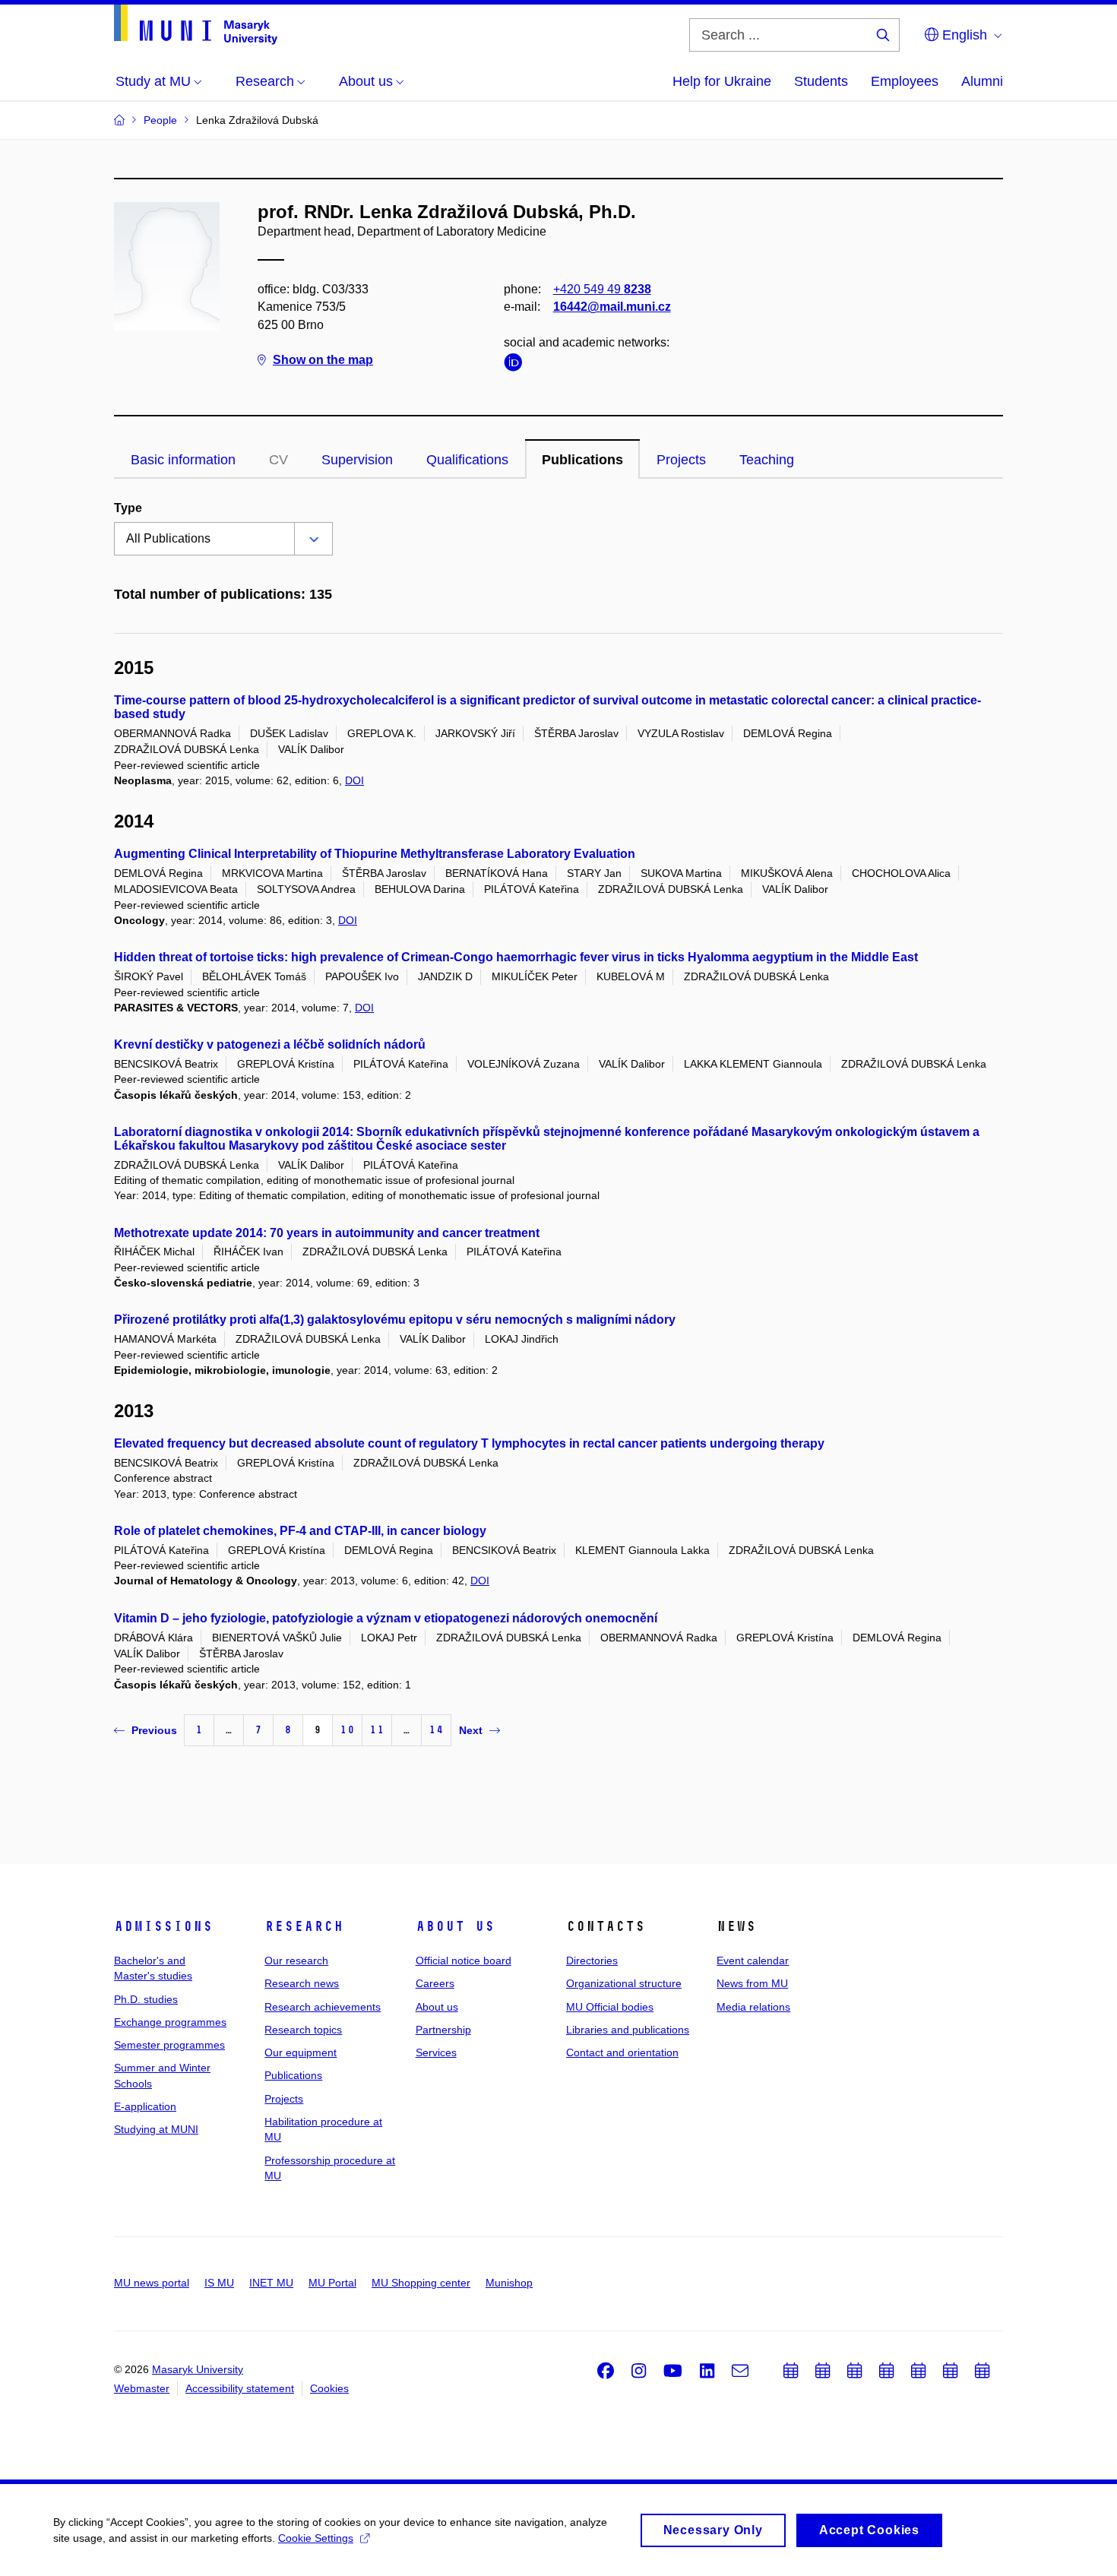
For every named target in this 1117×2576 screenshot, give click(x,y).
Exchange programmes (170, 2022)
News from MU (752, 1983)
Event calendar (753, 1960)
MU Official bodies (610, 2007)
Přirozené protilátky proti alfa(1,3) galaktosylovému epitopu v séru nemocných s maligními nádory (395, 1320)
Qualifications (467, 460)
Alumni (982, 81)
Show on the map (323, 360)
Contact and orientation (622, 2052)
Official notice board (464, 1960)
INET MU (271, 2283)
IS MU (219, 2283)
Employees (905, 81)
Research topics (303, 2030)
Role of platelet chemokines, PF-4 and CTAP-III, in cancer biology (300, 1531)
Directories (592, 1960)
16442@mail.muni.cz (612, 307)
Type (128, 508)
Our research (296, 1960)
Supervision (357, 460)
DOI (354, 780)
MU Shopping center (421, 2283)
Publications (582, 460)
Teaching (767, 460)
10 (347, 1730)
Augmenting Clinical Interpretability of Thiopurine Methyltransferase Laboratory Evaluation (375, 854)
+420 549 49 (602, 289)
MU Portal (332, 2283)
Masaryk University (198, 2369)
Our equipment (301, 2052)
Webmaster (142, 2388)
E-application (145, 2106)
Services (436, 2052)
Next (471, 1730)
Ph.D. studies (146, 1999)
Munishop (509, 2283)
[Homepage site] (196, 25)
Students (821, 81)
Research (304, 1926)
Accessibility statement (240, 2388)
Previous (154, 1730)
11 (377, 1730)
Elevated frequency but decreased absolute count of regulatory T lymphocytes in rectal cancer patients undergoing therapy (469, 1443)
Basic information (183, 460)
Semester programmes (169, 2045)
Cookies (329, 2388)
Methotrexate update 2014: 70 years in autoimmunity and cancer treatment (327, 1233)
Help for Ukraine (722, 81)
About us (455, 1926)
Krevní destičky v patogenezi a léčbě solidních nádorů (270, 1044)
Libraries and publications (628, 2030)
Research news (302, 1983)
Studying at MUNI (156, 2129)
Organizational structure (624, 1983)
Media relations (753, 2007)
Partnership (443, 2030)
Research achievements (323, 2007)
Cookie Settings (316, 2538)
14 (436, 1730)
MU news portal (152, 2283)
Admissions (163, 1926)
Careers (435, 1983)
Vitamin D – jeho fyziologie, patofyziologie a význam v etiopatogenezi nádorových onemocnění (386, 1618)
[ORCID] (517, 365)
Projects (681, 460)
